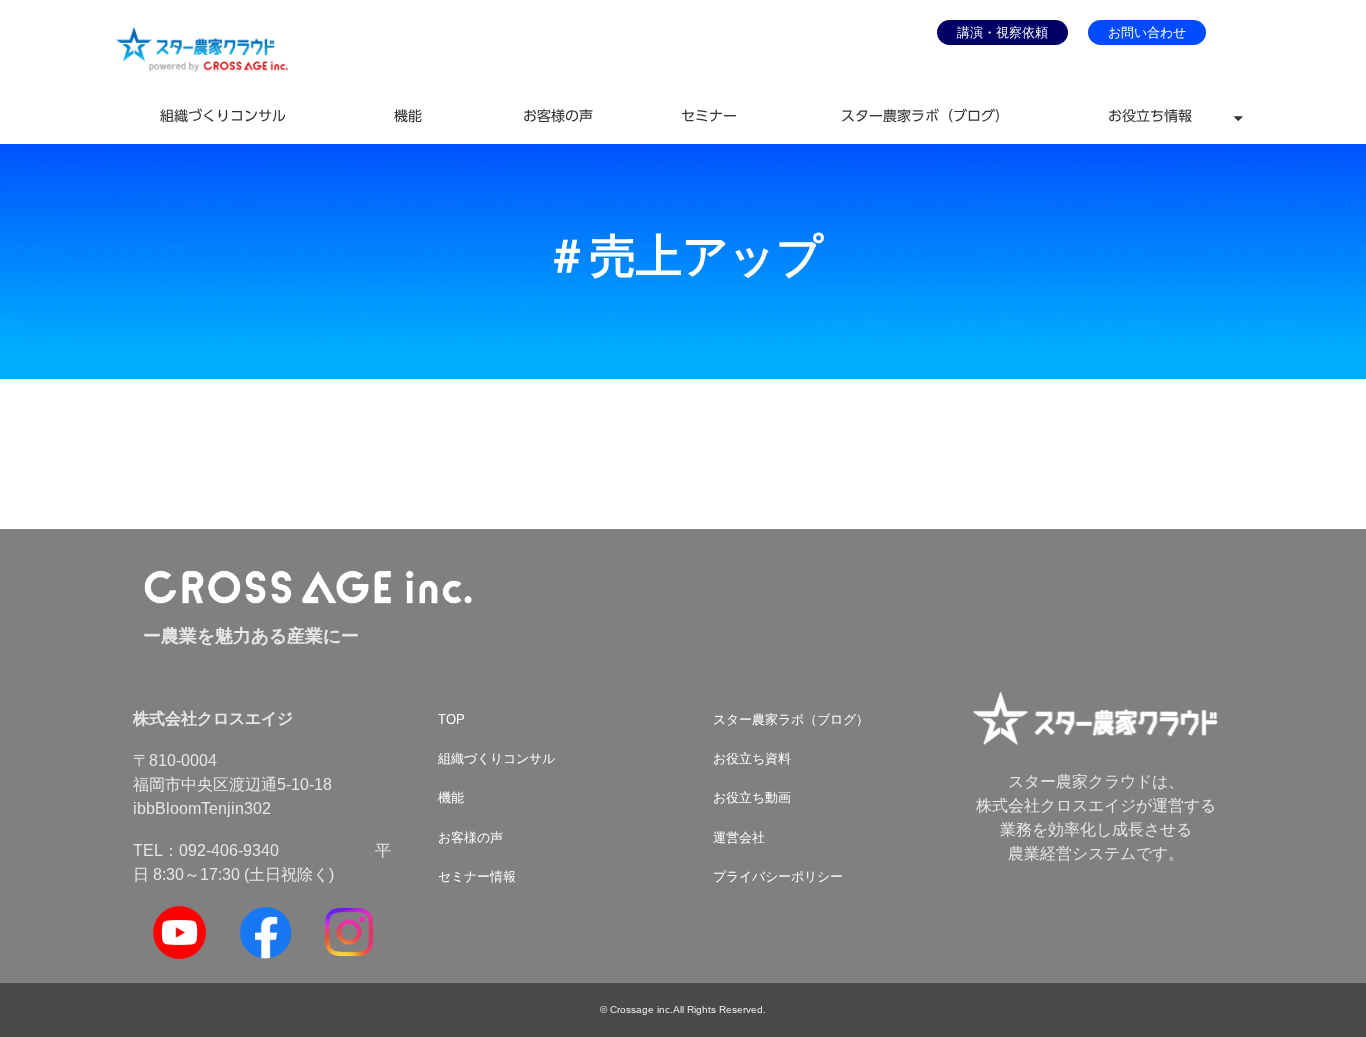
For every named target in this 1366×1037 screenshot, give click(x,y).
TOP (451, 719)
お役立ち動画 (752, 797)
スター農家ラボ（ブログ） (925, 116)
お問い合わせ (1147, 32)
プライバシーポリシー (778, 876)
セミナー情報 (477, 876)
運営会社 (739, 837)
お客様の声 (558, 116)
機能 (408, 116)
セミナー (709, 116)
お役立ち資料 (752, 758)
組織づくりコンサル (223, 116)
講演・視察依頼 (1002, 32)
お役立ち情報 (1150, 116)
